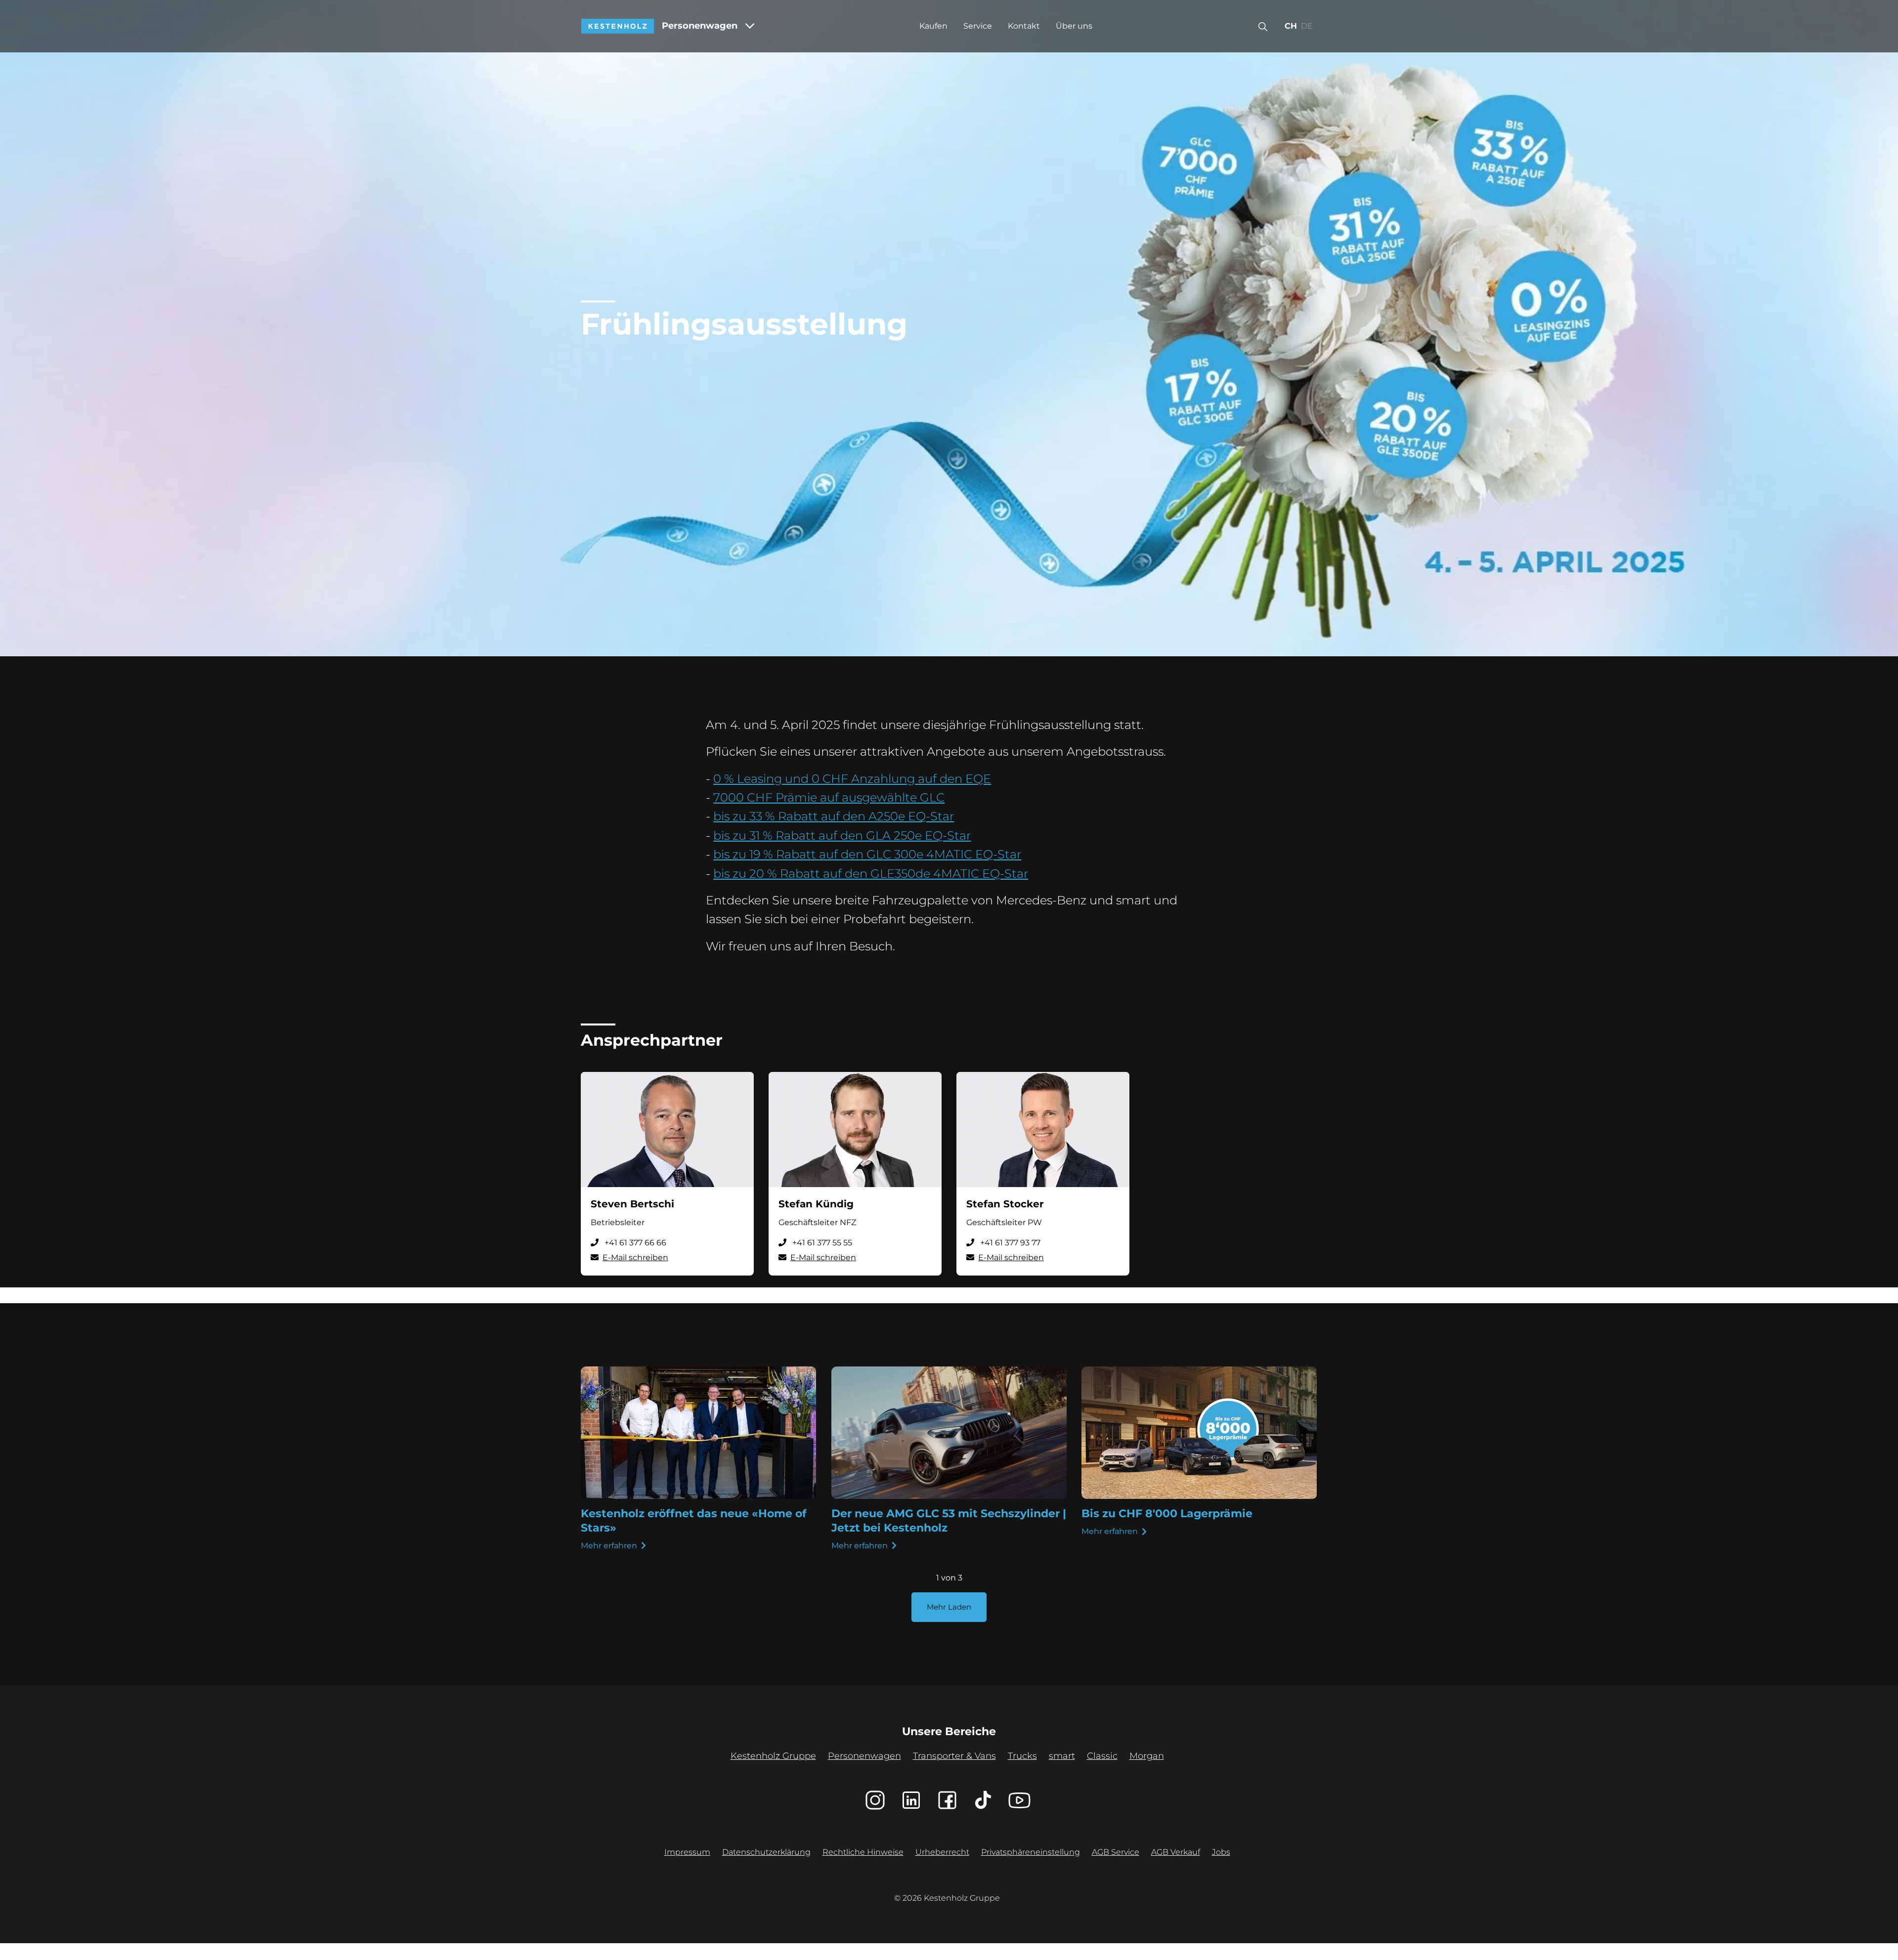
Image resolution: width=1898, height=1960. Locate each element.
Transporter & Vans (954, 1756)
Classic (1102, 1756)
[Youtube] (1019, 1800)
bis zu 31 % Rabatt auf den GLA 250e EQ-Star (842, 835)
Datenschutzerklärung (766, 1852)
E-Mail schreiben (635, 1257)
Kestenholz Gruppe (773, 1756)
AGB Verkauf (1176, 1852)
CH (1291, 26)
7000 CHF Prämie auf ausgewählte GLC (829, 797)
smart (1062, 1756)
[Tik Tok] (983, 1800)
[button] (1263, 26)
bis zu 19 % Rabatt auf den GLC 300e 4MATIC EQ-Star (867, 854)
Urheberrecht (942, 1852)
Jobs (1221, 1852)
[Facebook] (947, 1800)
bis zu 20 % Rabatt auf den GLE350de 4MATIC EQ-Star (871, 873)
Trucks (1022, 1756)
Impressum (687, 1852)
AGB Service (1116, 1852)
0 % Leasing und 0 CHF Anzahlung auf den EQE (852, 779)
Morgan (1147, 1756)
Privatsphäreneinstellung (1031, 1852)
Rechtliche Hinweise (863, 1852)
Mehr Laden (949, 1607)
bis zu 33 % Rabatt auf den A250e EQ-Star (834, 816)
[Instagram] (875, 1800)
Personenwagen (700, 26)
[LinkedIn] (911, 1800)
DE (1307, 26)
